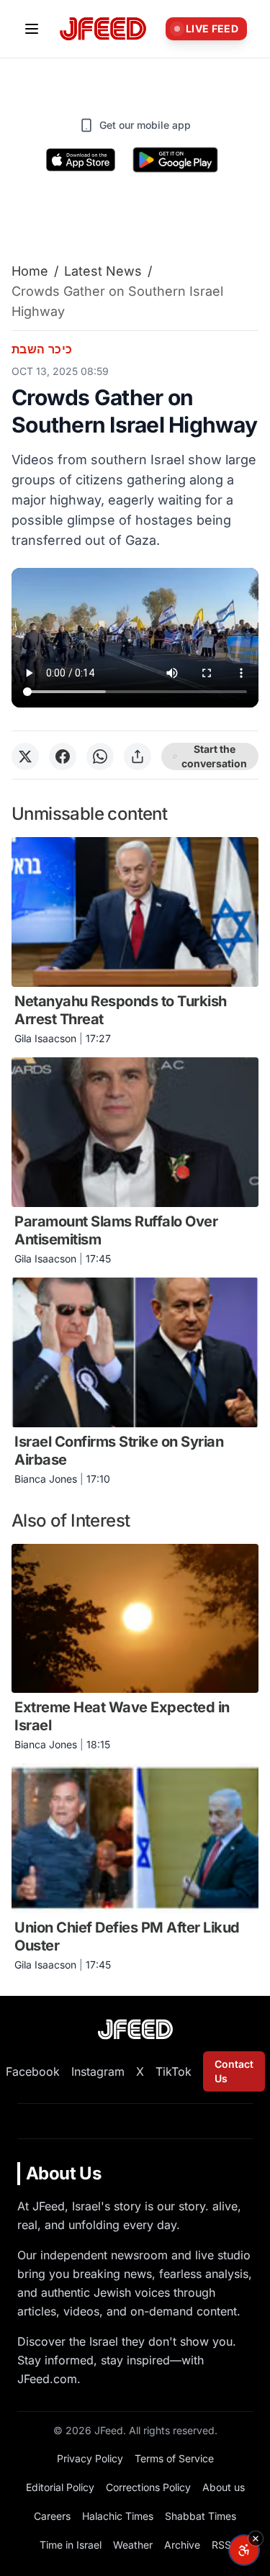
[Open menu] (32, 29)
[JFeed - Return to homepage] (135, 2029)
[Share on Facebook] (63, 756)
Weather (133, 2545)
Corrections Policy (148, 2487)
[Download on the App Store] (81, 160)
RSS (221, 2545)
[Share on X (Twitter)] (25, 756)
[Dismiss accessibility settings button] (256, 2539)
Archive (182, 2545)
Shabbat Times (201, 2516)
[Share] (138, 756)
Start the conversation (214, 756)
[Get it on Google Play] (175, 160)
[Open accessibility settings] (244, 2550)
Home (30, 271)
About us (224, 2487)
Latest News (103, 271)
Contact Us (234, 2071)
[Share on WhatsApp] (100, 756)
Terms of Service (174, 2458)
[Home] (103, 29)
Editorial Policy (60, 2487)
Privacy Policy (90, 2458)
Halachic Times (118, 2516)
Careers (52, 2516)
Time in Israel (71, 2545)
